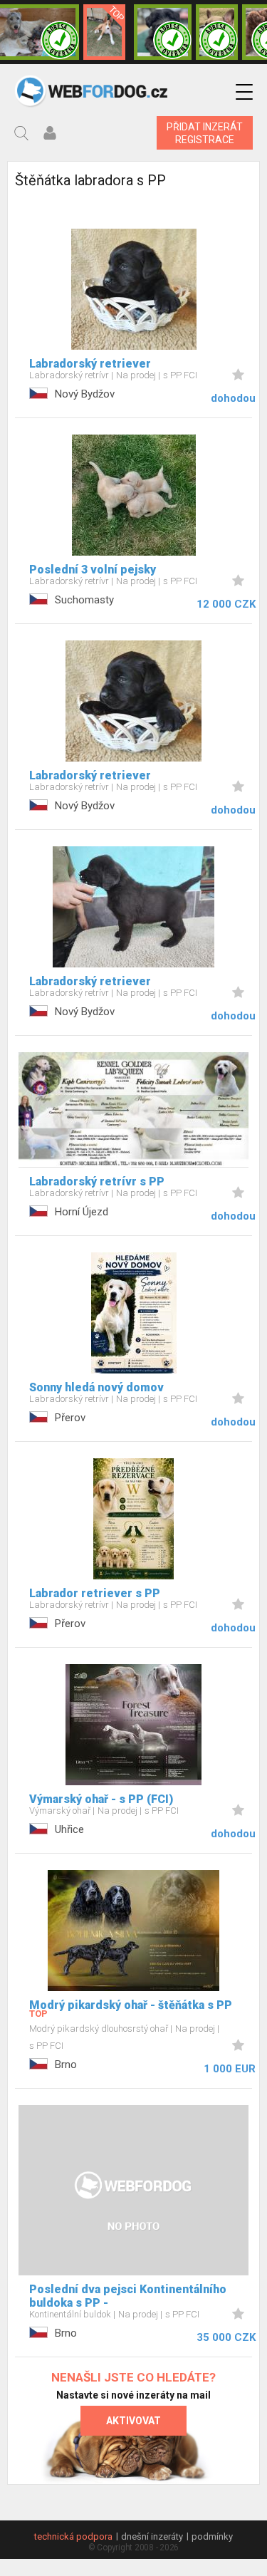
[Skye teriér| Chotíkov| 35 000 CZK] (163, 32)
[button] (244, 92)
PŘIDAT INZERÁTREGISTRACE (205, 133)
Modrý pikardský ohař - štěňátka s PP (131, 2005)
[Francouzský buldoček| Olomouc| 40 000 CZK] (217, 32)
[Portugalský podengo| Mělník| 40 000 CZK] (104, 32)
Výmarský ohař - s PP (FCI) (101, 1799)
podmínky (212, 2536)
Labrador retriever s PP (95, 1593)
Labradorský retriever (90, 364)
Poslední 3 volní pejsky (93, 570)
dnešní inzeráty (152, 2536)
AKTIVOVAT (133, 2421)
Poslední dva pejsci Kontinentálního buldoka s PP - (128, 2296)
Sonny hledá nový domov (96, 1387)
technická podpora (73, 2536)
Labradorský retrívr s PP (97, 1181)
